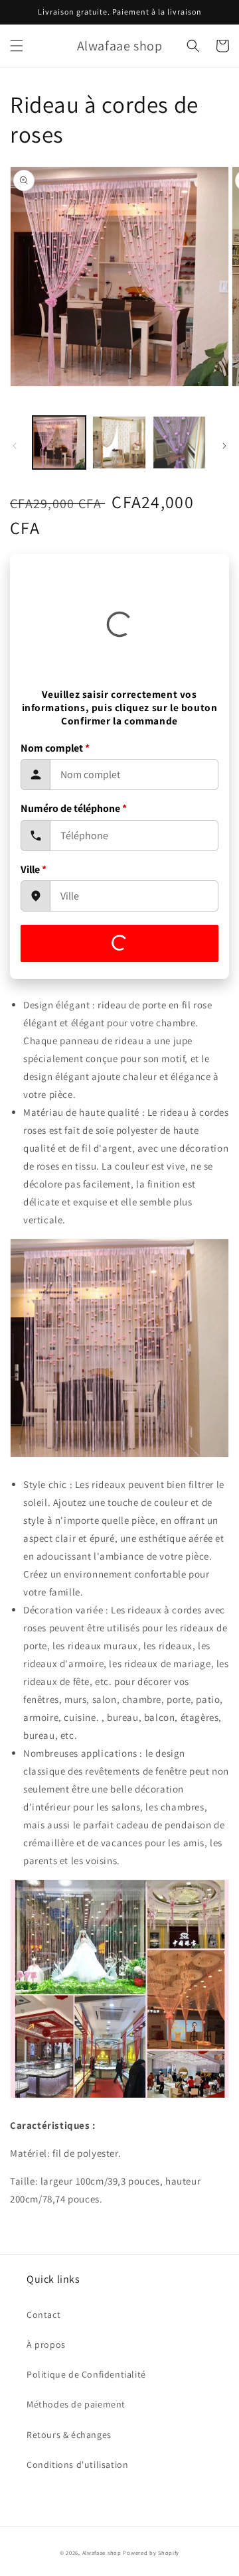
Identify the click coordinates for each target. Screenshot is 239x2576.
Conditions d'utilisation (77, 2465)
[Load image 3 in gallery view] (179, 442)
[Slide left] (15, 446)
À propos (46, 2344)
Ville (34, 869)
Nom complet (55, 748)
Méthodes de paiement (76, 2404)
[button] (17, 46)
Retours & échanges (69, 2435)
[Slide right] (224, 446)
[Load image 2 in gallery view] (119, 442)
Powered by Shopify (151, 2552)
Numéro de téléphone (74, 808)
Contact (43, 2315)
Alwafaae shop (102, 2552)
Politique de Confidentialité (86, 2374)
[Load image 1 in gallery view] (59, 442)
